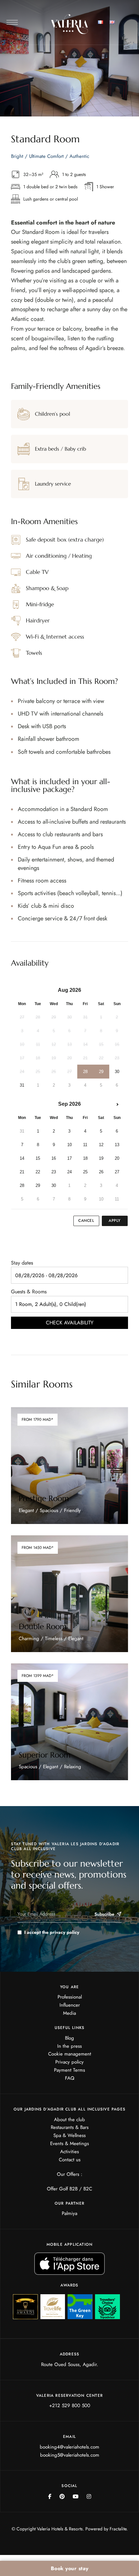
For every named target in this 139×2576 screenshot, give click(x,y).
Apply (115, 1221)
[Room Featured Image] (70, 1466)
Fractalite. (119, 2529)
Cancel (86, 1221)
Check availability (70, 1323)
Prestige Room (44, 1498)
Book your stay (70, 2568)
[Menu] (12, 22)
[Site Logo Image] (70, 24)
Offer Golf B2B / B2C (69, 2189)
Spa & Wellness (69, 2135)
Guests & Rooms (29, 1292)
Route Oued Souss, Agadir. (70, 2364)
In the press (69, 2046)
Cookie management (70, 2054)
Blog (69, 2038)
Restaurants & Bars (70, 2127)
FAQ (70, 2078)
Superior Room (45, 1755)
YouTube (76, 2496)
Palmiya (69, 2213)
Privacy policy (69, 2062)
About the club (69, 2120)
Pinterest (62, 2496)
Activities (69, 2152)
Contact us (70, 2160)
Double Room (43, 1627)
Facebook (50, 2496)
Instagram (89, 2496)
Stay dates (22, 1263)
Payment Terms (69, 2070)
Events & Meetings (69, 2143)
